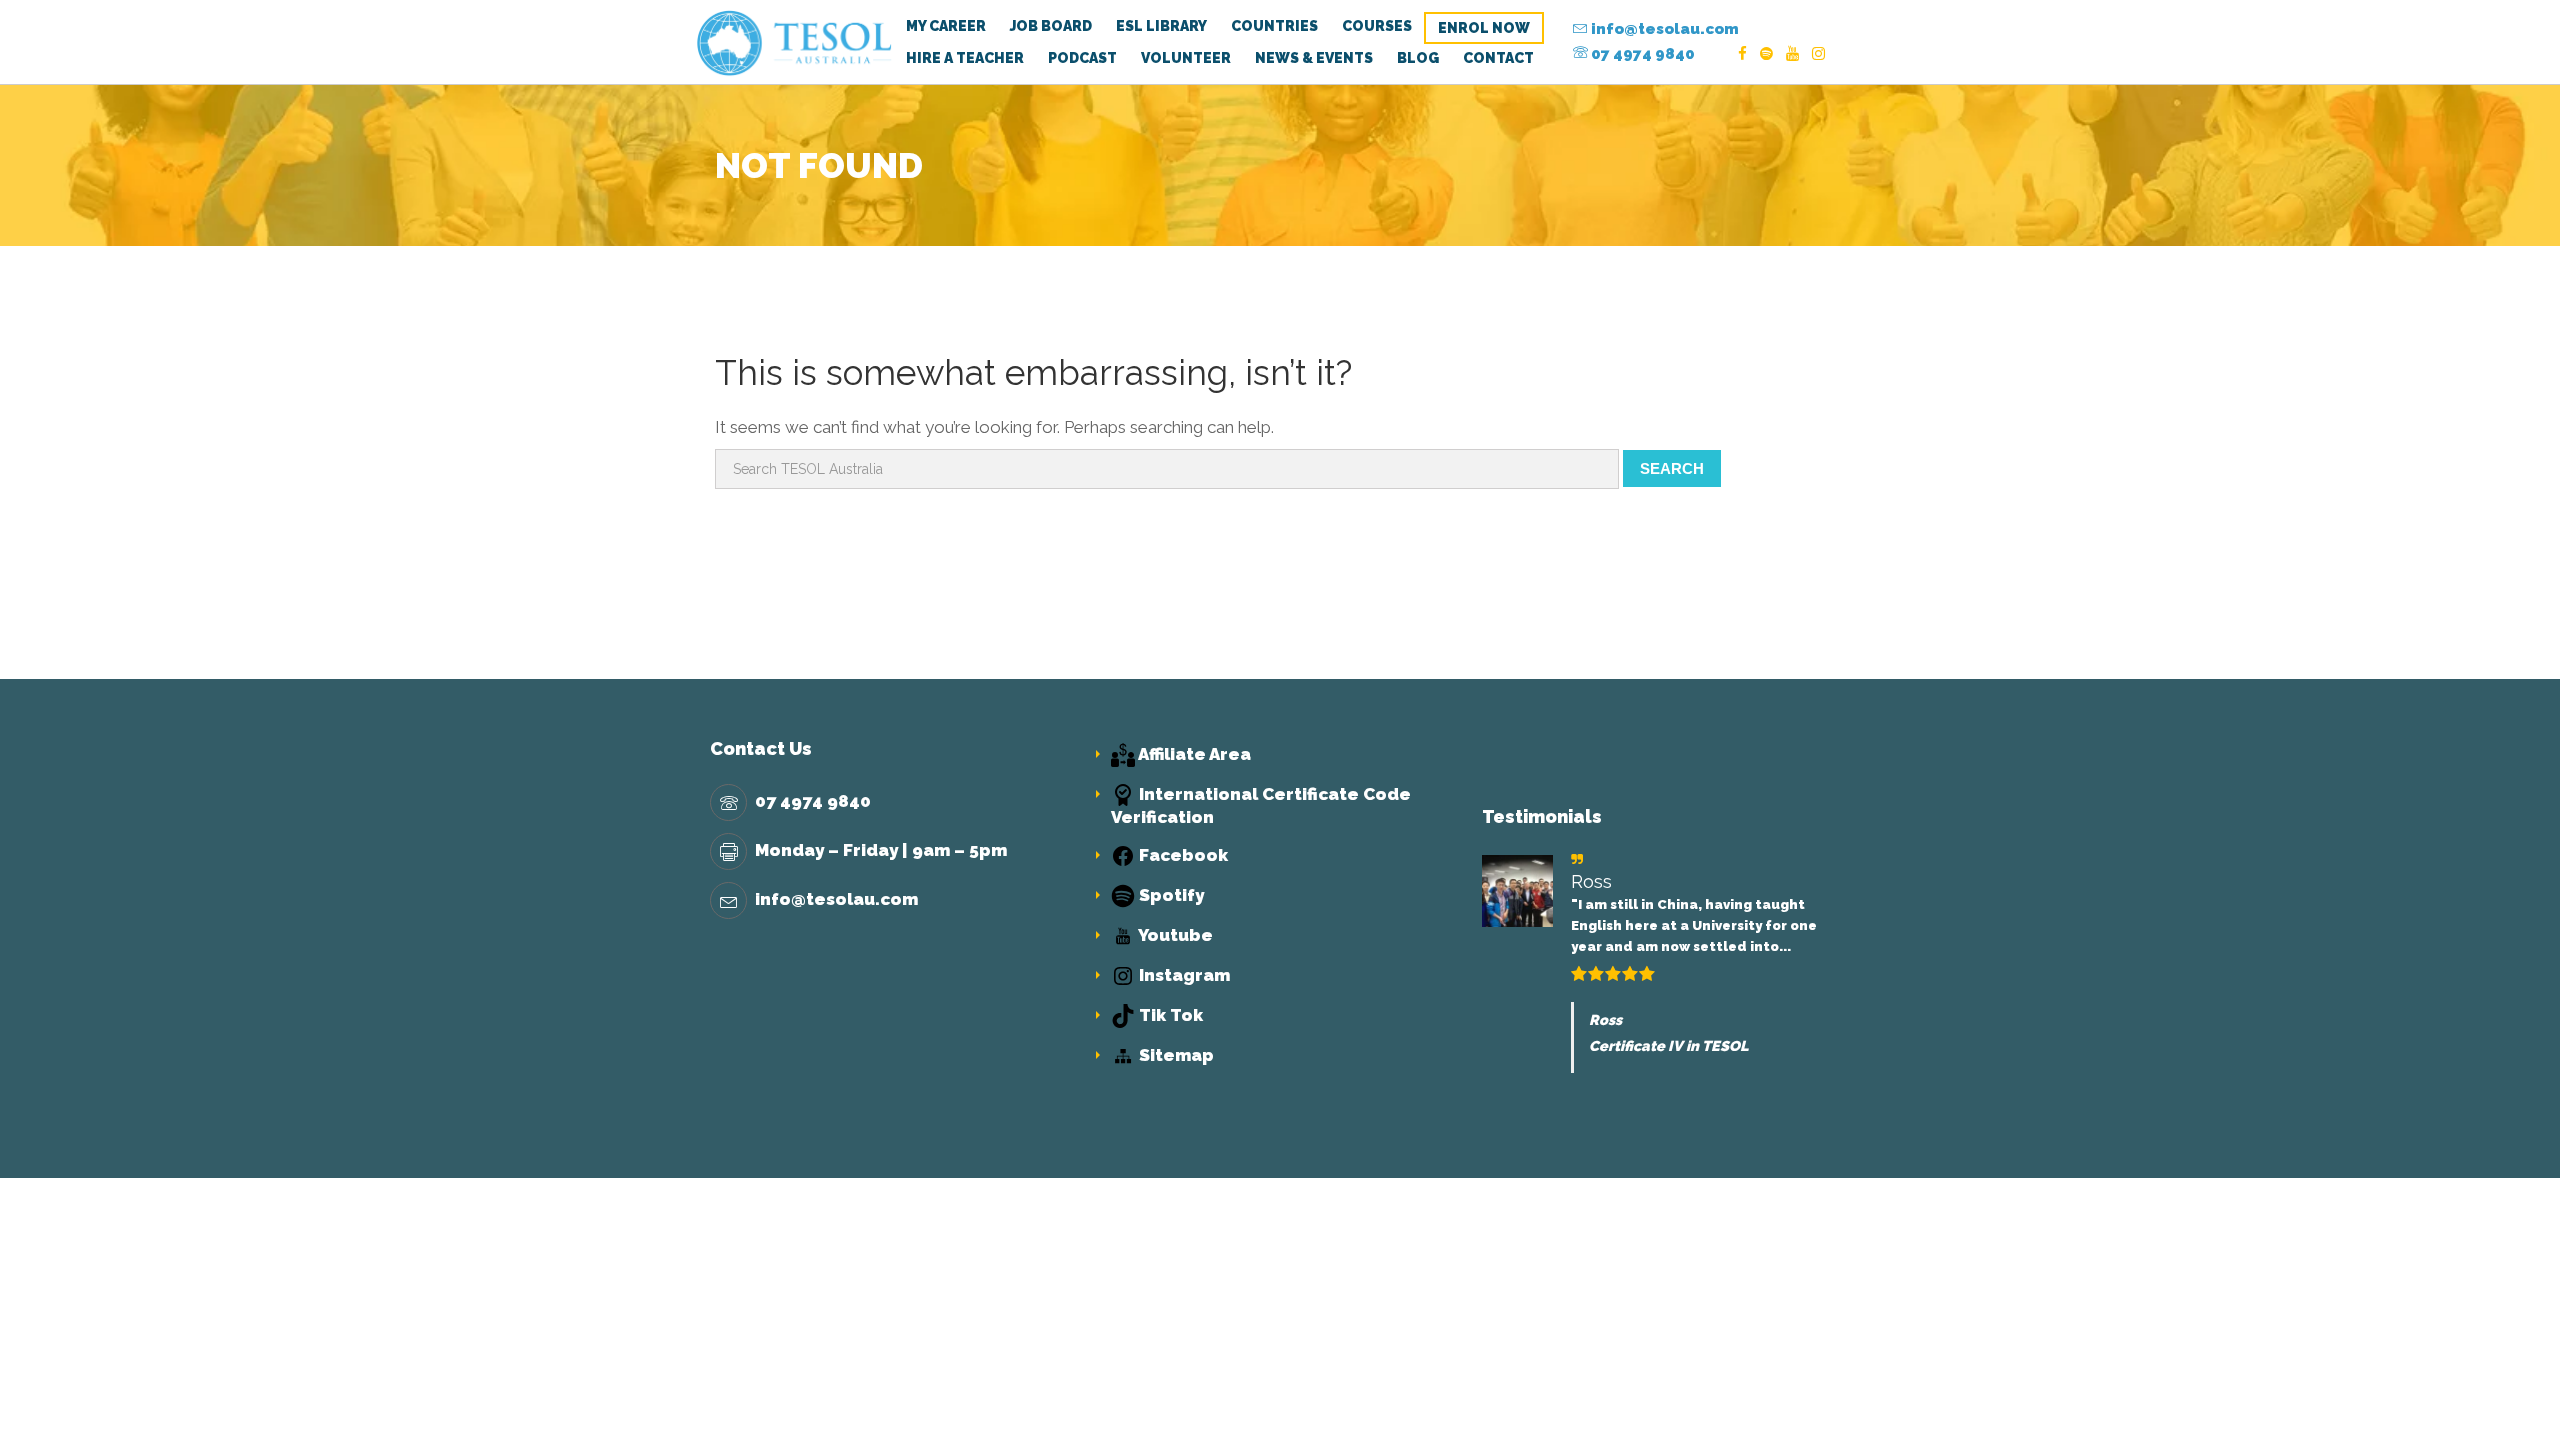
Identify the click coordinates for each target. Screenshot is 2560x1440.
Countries (1274, 26)
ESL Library (1161, 26)
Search (1672, 468)
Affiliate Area (1193, 754)
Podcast (1082, 58)
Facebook (1181, 855)
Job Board (1051, 26)
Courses (1377, 26)
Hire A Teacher (965, 58)
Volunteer (1186, 58)
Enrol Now (1484, 28)
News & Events (1314, 58)
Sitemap (1174, 1055)
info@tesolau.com (1663, 29)
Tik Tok (1169, 1015)
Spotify (1169, 895)
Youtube (1174, 935)
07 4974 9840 (1641, 54)
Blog (1418, 58)
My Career (946, 26)
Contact (1498, 58)
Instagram (1182, 975)
